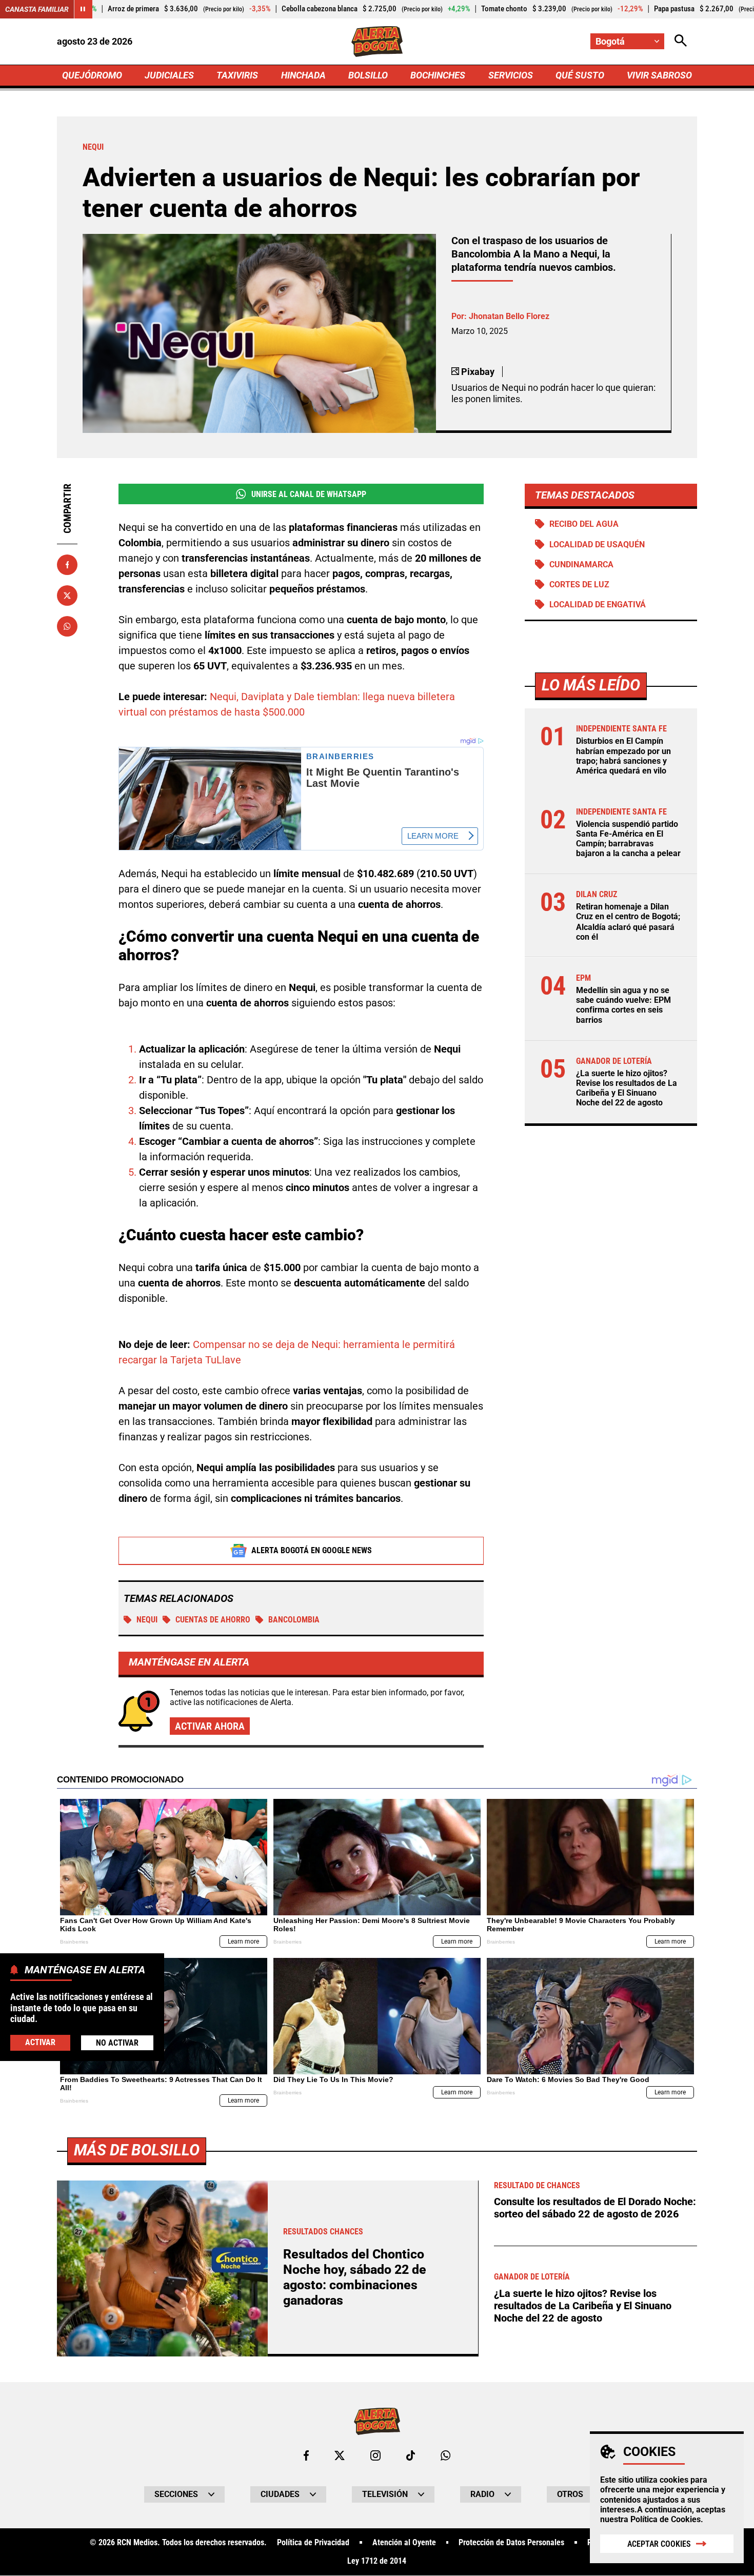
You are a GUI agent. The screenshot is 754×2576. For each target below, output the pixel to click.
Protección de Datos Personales (511, 2543)
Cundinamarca (581, 564)
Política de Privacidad (313, 2543)
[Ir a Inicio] (377, 42)
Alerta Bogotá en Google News (312, 1550)
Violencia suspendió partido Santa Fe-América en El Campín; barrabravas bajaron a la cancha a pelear (628, 839)
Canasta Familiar (37, 9)
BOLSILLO (368, 75)
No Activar (117, 2043)
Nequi (147, 1620)
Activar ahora (210, 1726)
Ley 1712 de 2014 (377, 2561)
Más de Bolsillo (137, 2150)
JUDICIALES (169, 75)
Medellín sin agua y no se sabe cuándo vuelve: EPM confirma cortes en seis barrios (623, 1005)
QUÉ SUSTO (580, 75)
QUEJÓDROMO (92, 75)
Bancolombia (294, 1620)
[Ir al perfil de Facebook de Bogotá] (306, 2455)
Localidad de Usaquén (597, 544)
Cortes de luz (579, 584)
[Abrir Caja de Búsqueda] (681, 41)
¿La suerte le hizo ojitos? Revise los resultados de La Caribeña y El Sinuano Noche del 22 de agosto (627, 1088)
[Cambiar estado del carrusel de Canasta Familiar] (83, 9)
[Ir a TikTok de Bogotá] (411, 2455)
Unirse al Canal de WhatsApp (309, 494)
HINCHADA (303, 75)
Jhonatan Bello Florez (509, 316)
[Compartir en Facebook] (67, 565)
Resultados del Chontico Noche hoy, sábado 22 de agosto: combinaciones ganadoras (355, 2277)
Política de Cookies (666, 2519)
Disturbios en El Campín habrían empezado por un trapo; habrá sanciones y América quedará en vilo (623, 756)
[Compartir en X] (67, 596)
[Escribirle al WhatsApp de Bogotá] (445, 2455)
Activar (40, 2042)
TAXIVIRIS (237, 75)
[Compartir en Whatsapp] (67, 626)
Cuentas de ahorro (213, 1620)
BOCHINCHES (438, 75)
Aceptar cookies (659, 2544)
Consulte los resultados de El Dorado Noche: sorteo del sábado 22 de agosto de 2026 (595, 2208)
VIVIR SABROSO (659, 75)
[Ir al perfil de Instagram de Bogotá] (375, 2455)
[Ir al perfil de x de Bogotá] (340, 2455)
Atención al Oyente (404, 2543)
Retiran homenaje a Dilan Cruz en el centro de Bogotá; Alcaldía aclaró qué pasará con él (628, 922)
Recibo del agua (584, 524)
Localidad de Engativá (598, 605)
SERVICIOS (511, 75)
